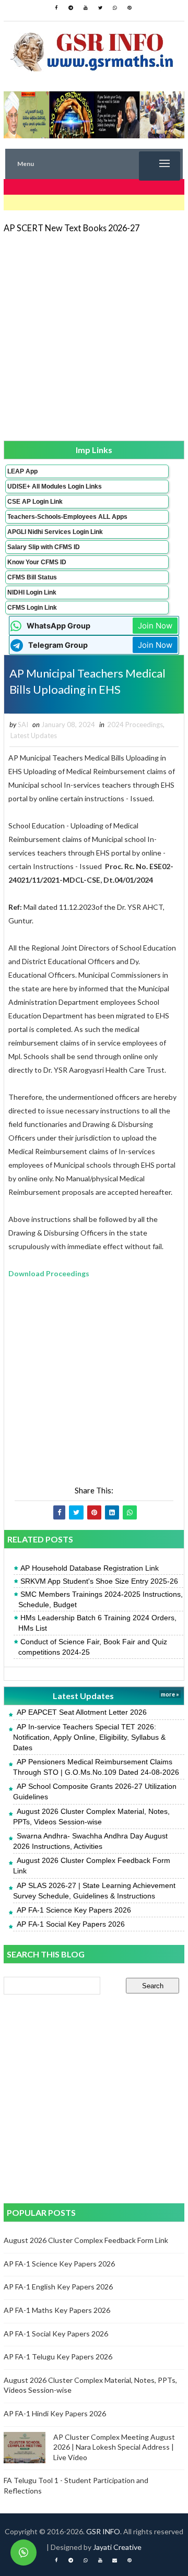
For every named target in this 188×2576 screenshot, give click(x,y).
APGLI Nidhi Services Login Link (55, 532)
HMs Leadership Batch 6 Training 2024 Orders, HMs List (97, 1623)
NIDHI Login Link (32, 592)
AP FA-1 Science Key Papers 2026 (74, 1910)
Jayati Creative (117, 2547)
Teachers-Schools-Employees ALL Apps (67, 517)
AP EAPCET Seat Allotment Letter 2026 (82, 1712)
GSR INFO (103, 2531)
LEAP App (22, 471)
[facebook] (56, 8)
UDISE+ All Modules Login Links (55, 486)
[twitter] (100, 8)
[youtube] (86, 8)
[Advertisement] (94, 336)
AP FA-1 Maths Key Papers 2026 (57, 2310)
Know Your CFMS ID (37, 562)
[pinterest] (130, 8)
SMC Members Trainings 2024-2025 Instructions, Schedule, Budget (101, 1599)
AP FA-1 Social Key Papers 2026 (71, 1924)
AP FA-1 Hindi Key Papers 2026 (55, 2413)
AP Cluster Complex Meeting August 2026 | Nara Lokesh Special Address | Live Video (114, 2447)
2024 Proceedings (135, 725)
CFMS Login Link (32, 608)
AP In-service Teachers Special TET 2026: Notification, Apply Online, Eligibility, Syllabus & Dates (89, 1737)
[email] (115, 2560)
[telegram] (71, 8)
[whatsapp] (115, 8)
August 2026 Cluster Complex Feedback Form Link (86, 2240)
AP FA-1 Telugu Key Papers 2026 (58, 2357)
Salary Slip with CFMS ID (44, 547)
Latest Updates (34, 735)
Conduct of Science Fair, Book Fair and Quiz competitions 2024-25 (93, 1647)
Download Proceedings (49, 1273)
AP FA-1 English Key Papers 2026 (58, 2287)
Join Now (155, 626)
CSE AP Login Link (35, 502)
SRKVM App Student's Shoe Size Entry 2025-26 (99, 1581)
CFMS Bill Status (32, 577)
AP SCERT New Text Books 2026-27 (72, 228)
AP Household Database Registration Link (90, 1568)
